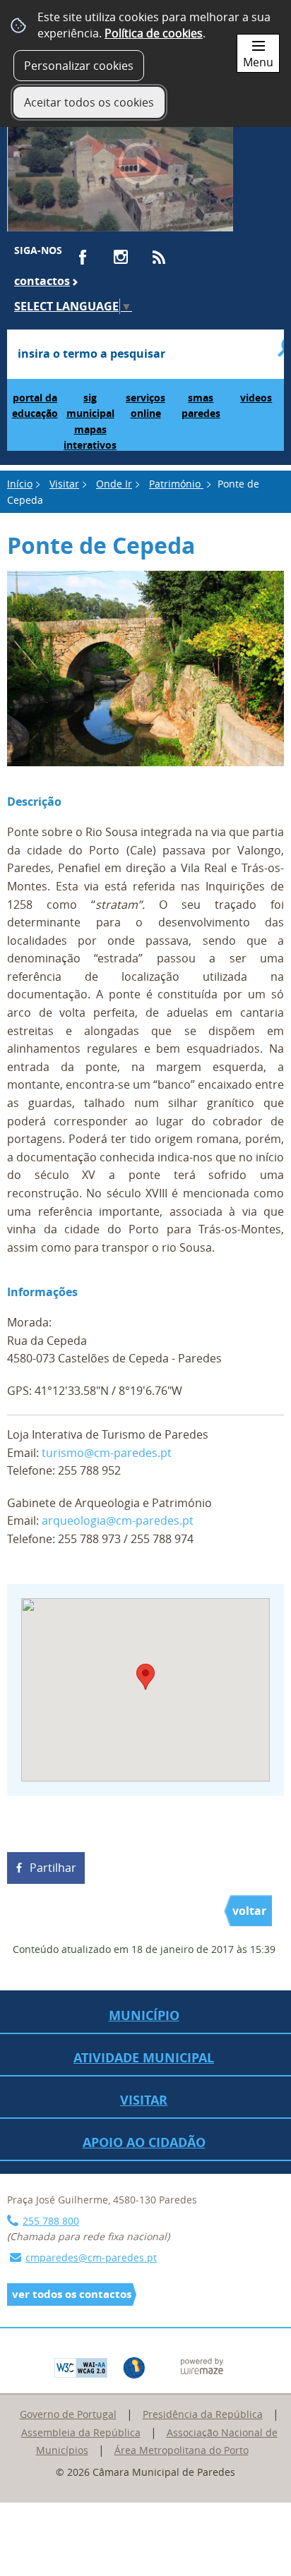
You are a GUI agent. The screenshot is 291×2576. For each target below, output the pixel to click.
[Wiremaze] (202, 2365)
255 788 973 (89, 1539)
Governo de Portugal (68, 2414)
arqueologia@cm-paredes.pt (118, 1520)
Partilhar (53, 1868)
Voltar (249, 1911)
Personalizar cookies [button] (79, 66)
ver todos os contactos (72, 2294)
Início (20, 484)
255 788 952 (89, 1470)
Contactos (42, 281)
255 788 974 (162, 1539)
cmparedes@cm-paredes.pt (91, 2257)
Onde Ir (114, 484)
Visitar (64, 484)
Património (176, 484)
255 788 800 (51, 2221)
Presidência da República (203, 2414)
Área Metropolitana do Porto (182, 2450)
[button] (145, 1677)
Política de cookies (154, 33)
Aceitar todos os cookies (89, 102)
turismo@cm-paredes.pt (107, 1453)
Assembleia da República (81, 2432)
